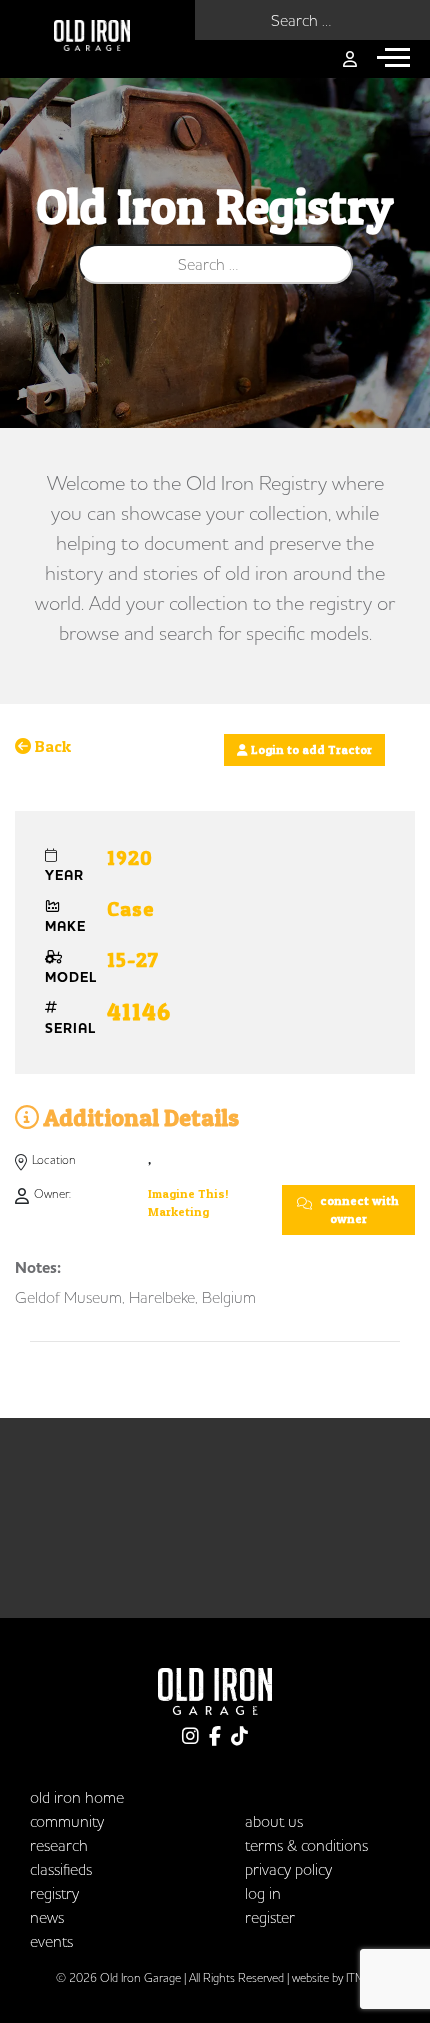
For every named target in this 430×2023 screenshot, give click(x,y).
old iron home (77, 1797)
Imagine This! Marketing (188, 1202)
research (59, 1845)
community (67, 1821)
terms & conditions (306, 1845)
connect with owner (358, 1209)
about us (274, 1821)
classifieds (61, 1869)
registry (54, 1893)
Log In (263, 1893)
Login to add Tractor (310, 749)
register (270, 1917)
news (47, 1917)
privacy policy (288, 1869)
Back (51, 746)
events (51, 1941)
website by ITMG (333, 1977)
